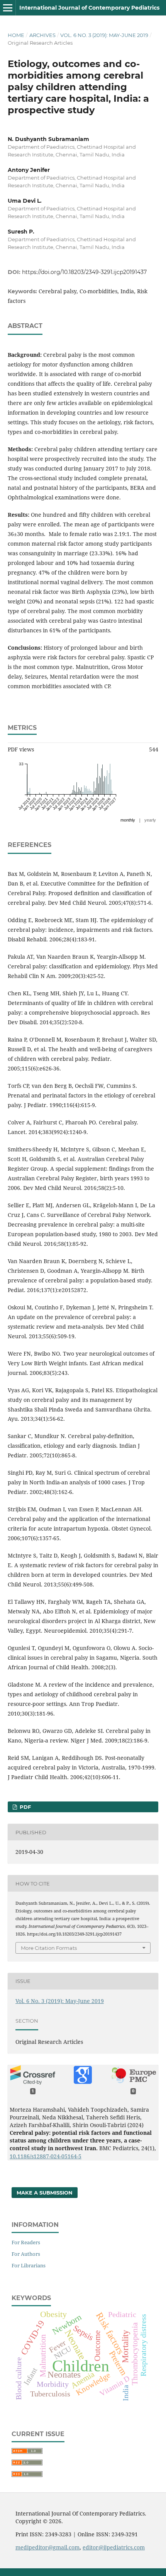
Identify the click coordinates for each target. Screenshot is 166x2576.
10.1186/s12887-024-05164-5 (46, 2156)
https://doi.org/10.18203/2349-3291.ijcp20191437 (84, 272)
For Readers (26, 2242)
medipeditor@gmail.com (47, 2547)
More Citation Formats (49, 1948)
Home (16, 35)
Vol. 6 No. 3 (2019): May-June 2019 (104, 35)
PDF (25, 1807)
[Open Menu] (8, 8)
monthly (128, 820)
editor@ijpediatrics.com (114, 2547)
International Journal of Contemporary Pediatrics (89, 8)
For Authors (26, 2254)
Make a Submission (45, 2193)
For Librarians (29, 2265)
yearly (150, 820)
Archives (42, 35)
